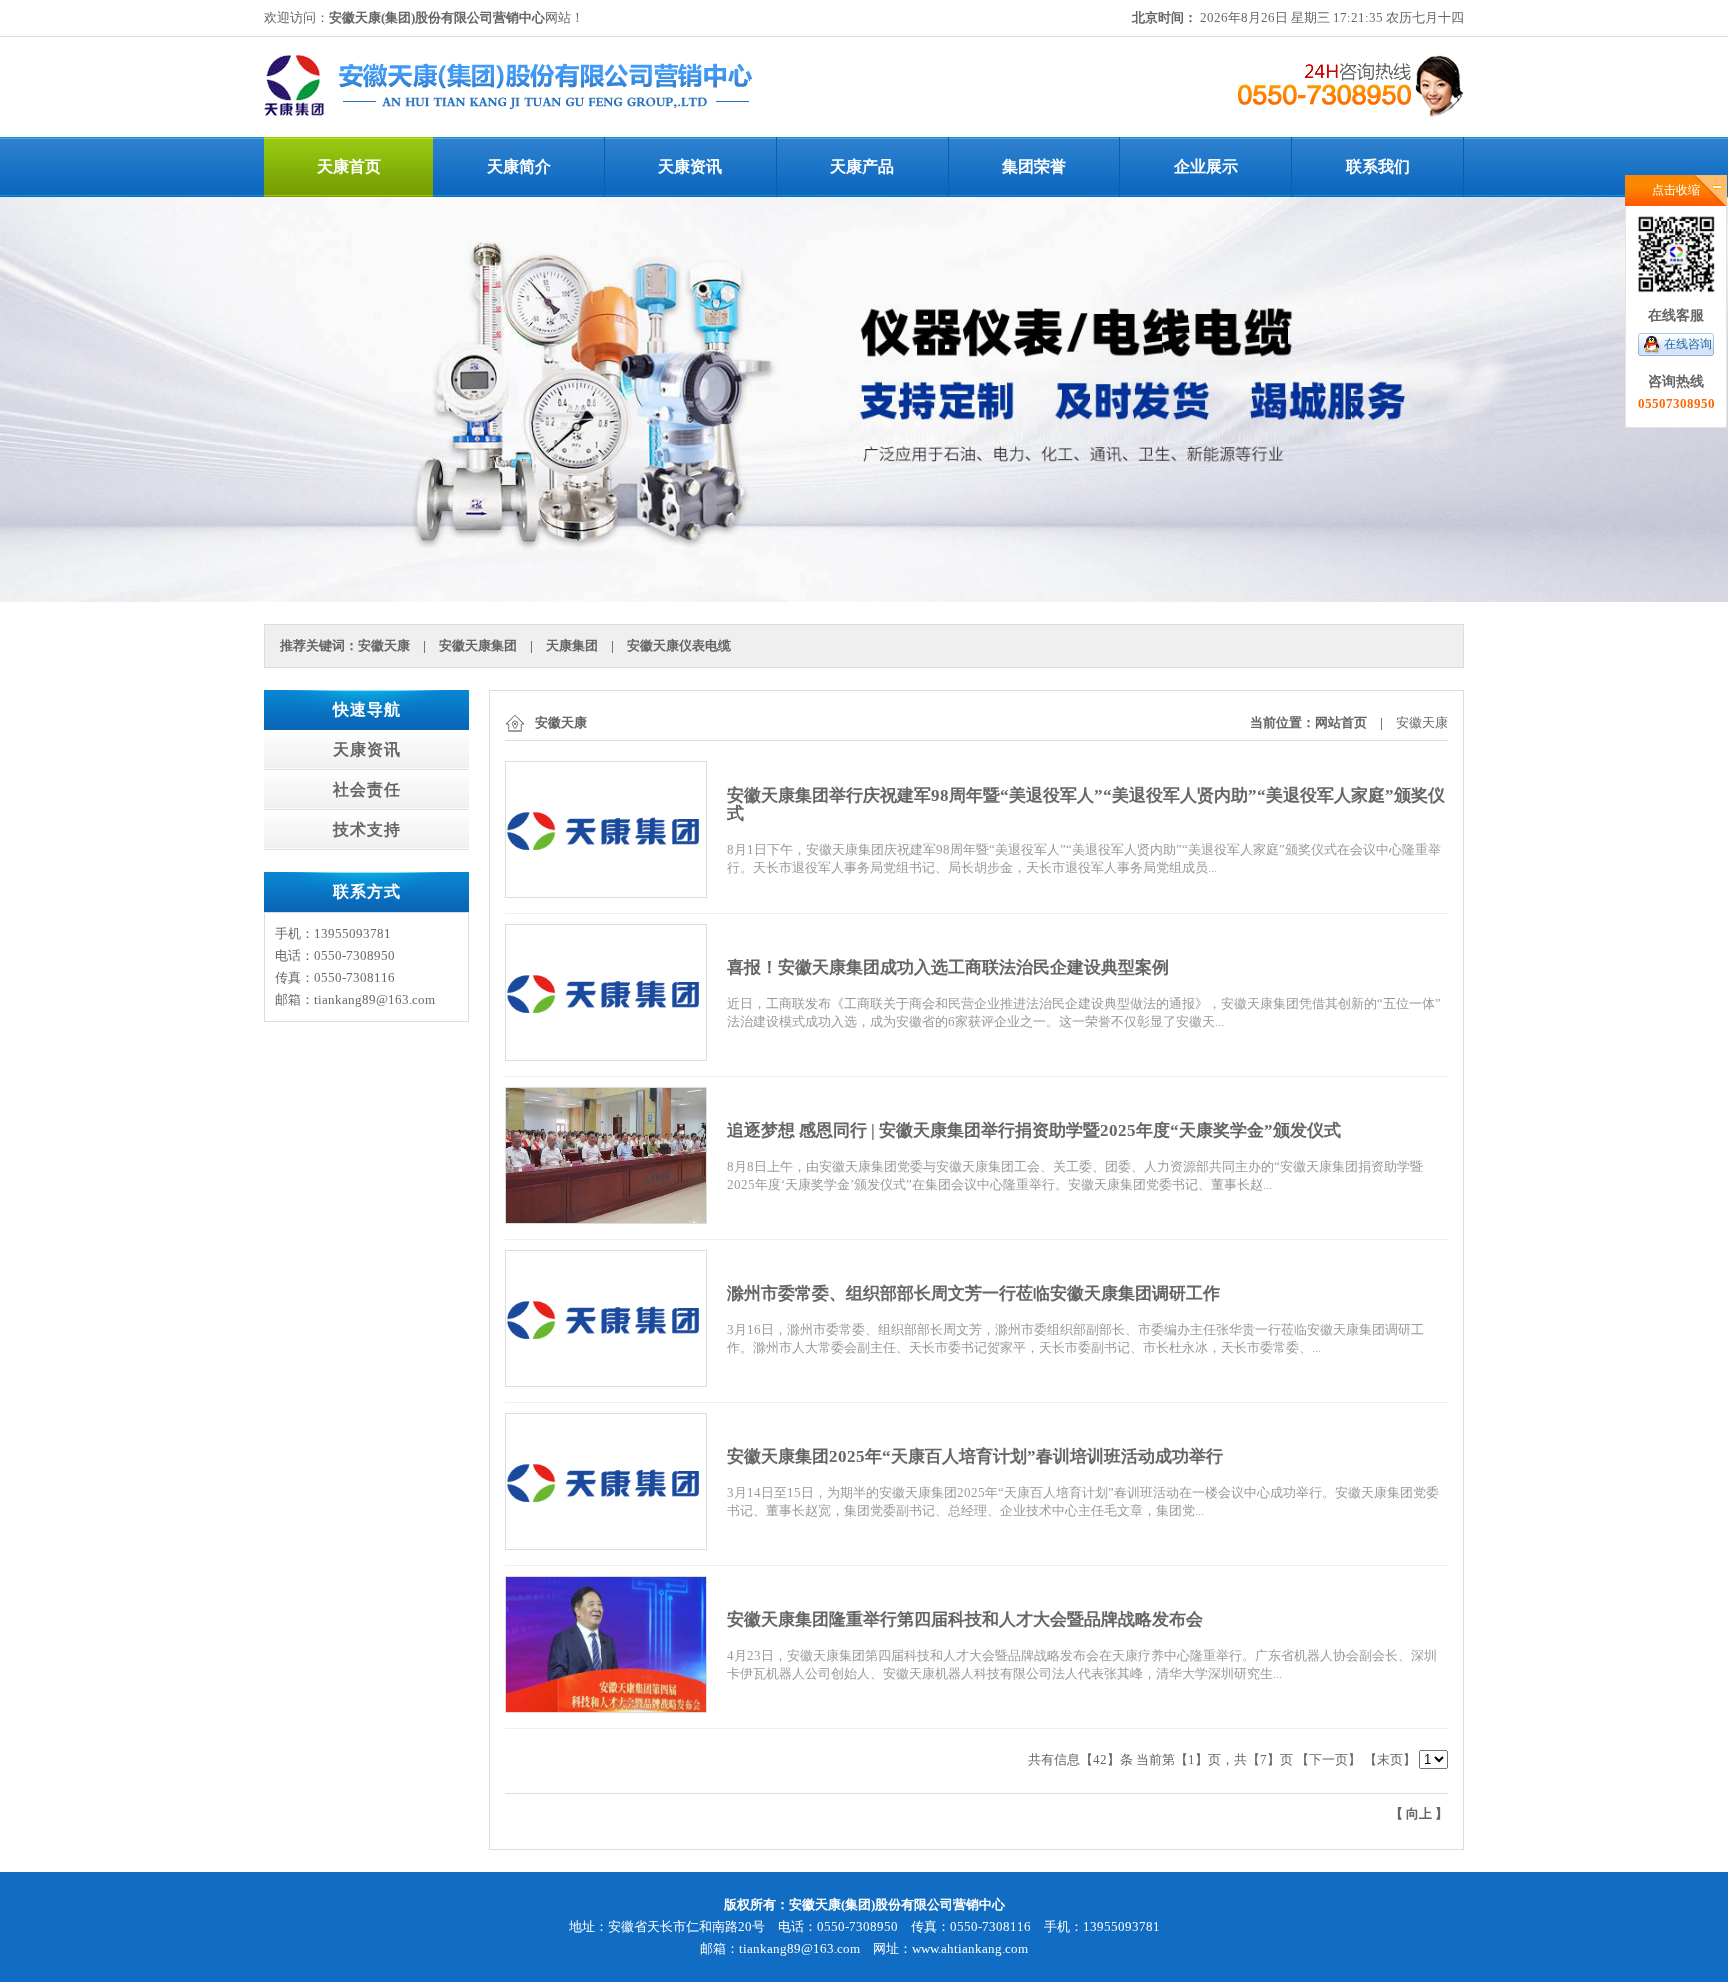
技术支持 (367, 829)
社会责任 (367, 789)
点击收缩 (1676, 190)
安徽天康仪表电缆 (679, 645)
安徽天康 (384, 645)
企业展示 (1206, 166)
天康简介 (519, 166)
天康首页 (349, 166)
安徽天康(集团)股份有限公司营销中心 (437, 17)
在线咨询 (1688, 344)
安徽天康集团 (478, 645)
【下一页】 (1328, 1759)
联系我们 (1378, 166)
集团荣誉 (1034, 166)
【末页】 (1390, 1759)
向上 (1419, 1813)
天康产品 (862, 166)
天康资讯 (690, 166)
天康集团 (572, 645)
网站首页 (1341, 722)
